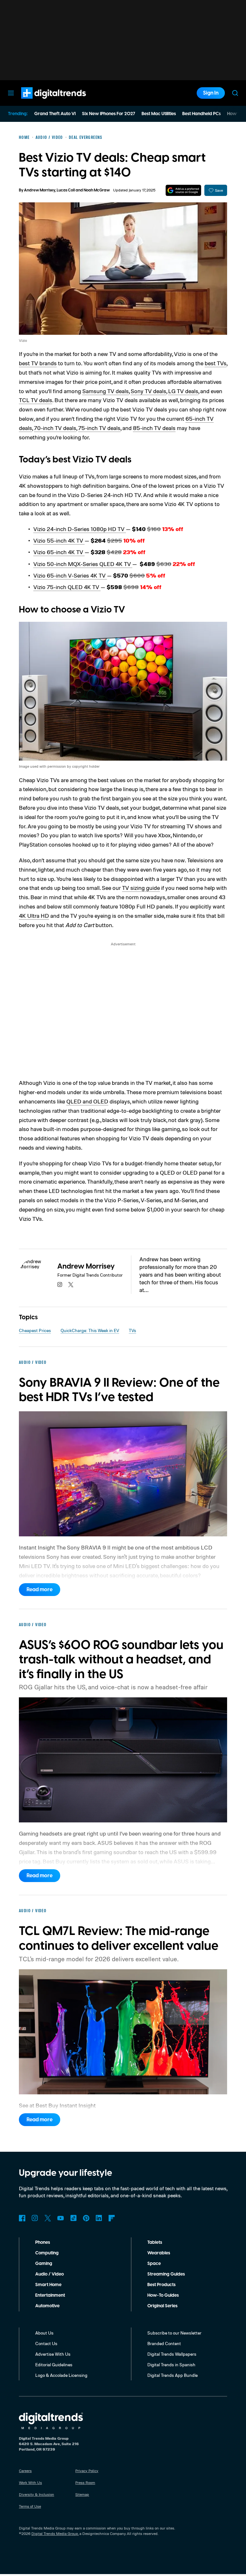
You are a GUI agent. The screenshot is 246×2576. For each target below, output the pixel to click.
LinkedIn (99, 2218)
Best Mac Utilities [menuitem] (159, 114)
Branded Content (164, 2343)
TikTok (73, 2218)
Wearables (159, 2253)
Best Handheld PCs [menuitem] (201, 114)
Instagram (35, 2218)
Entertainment (50, 2295)
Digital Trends (42, 102)
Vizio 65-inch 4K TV (59, 552)
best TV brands (38, 363)
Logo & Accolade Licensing (61, 2375)
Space (154, 2264)
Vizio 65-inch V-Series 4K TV (70, 575)
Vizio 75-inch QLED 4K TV (67, 587)
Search (235, 93)
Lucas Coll (66, 190)
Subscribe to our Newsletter (174, 2333)
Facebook (22, 2218)
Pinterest (86, 2218)
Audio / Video (49, 2274)
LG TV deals (183, 391)
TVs (132, 1330)
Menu (11, 93)
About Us (44, 2333)
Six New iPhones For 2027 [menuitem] (109, 114)
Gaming (44, 2264)
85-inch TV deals (154, 428)
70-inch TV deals (55, 428)
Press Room (85, 2483)
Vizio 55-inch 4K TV (59, 540)
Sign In (211, 93)
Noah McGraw (97, 190)
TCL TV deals (36, 400)
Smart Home (48, 2285)
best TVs (216, 363)
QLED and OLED (87, 1101)
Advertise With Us (53, 2354)
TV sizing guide (141, 888)
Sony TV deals (148, 391)
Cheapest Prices (35, 1330)
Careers (25, 2471)
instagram (60, 1285)
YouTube (61, 2218)
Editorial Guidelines (54, 2365)
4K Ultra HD (34, 916)
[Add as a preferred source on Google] (183, 190)
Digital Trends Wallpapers (172, 2354)
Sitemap (82, 2494)
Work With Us (30, 2483)
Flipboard (112, 2218)
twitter (71, 1285)
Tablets (155, 2242)
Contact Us (46, 2343)
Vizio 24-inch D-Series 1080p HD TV (80, 529)
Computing (47, 2253)
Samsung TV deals (106, 391)
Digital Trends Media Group (55, 2534)
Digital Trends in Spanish (171, 2365)
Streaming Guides (166, 2274)
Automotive (47, 2306)
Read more (40, 1590)
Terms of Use (30, 2506)
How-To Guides (163, 2295)
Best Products (161, 2285)
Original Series (162, 2306)
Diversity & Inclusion (37, 2494)
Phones (43, 2242)
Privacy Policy (87, 2471)
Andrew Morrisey (40, 190)
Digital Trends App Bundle (172, 2375)
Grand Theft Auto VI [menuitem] (55, 114)
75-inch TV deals (99, 428)
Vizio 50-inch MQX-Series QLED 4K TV (83, 564)
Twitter (48, 2218)
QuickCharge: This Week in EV (90, 1330)
